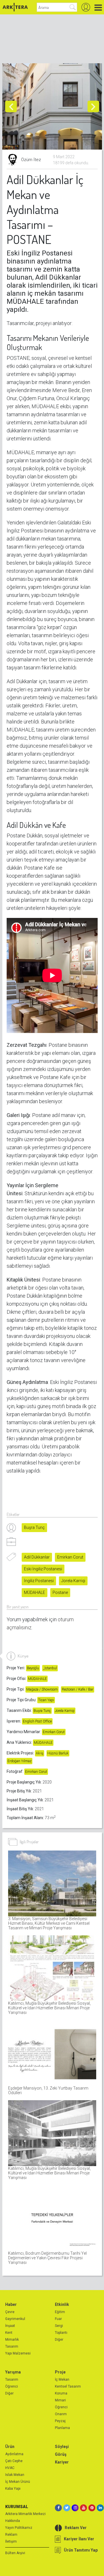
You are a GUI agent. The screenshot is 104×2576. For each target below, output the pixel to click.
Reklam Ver (76, 2528)
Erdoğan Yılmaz (19, 1761)
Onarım (61, 2414)
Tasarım (12, 2346)
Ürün (10, 2447)
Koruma (61, 2393)
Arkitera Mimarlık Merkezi (25, 2514)
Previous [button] (11, 106)
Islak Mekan (15, 2475)
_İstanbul (50, 1668)
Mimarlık (12, 2340)
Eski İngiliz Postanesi (43, 1569)
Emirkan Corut (70, 1557)
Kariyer (62, 2462)
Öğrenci (12, 2386)
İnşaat (10, 2326)
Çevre (10, 2312)
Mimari (60, 2400)
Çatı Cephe (14, 2461)
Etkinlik (62, 2304)
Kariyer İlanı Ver (79, 2539)
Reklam (11, 2535)
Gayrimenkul (15, 2319)
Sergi (59, 2326)
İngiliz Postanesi (39, 1581)
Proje (60, 2372)
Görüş (61, 2454)
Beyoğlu (33, 1668)
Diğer (59, 2340)
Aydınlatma (14, 2454)
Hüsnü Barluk (58, 1753)
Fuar (58, 2319)
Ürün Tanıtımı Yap (81, 2550)
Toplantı (61, 2333)
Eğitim (60, 2312)
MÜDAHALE (35, 1592)
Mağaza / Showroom (42, 1689)
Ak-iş (40, 1753)
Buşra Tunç (34, 1527)
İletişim (11, 2541)
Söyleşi (62, 2447)
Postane (60, 1592)
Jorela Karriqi (73, 1581)
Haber (11, 2304)
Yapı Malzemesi (18, 2353)
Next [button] (93, 106)
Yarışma (13, 2372)
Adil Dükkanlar (37, 1557)
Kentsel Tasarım (68, 2386)
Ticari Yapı (46, 1700)
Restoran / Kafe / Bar (78, 1689)
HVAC (10, 2468)
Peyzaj (60, 2421)
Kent (9, 2333)
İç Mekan (62, 2380)
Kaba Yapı (13, 2489)
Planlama (62, 2428)
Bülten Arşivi (15, 2553)
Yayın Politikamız (19, 2528)
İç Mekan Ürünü (18, 2482)
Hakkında (13, 2521)
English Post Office (37, 1721)
